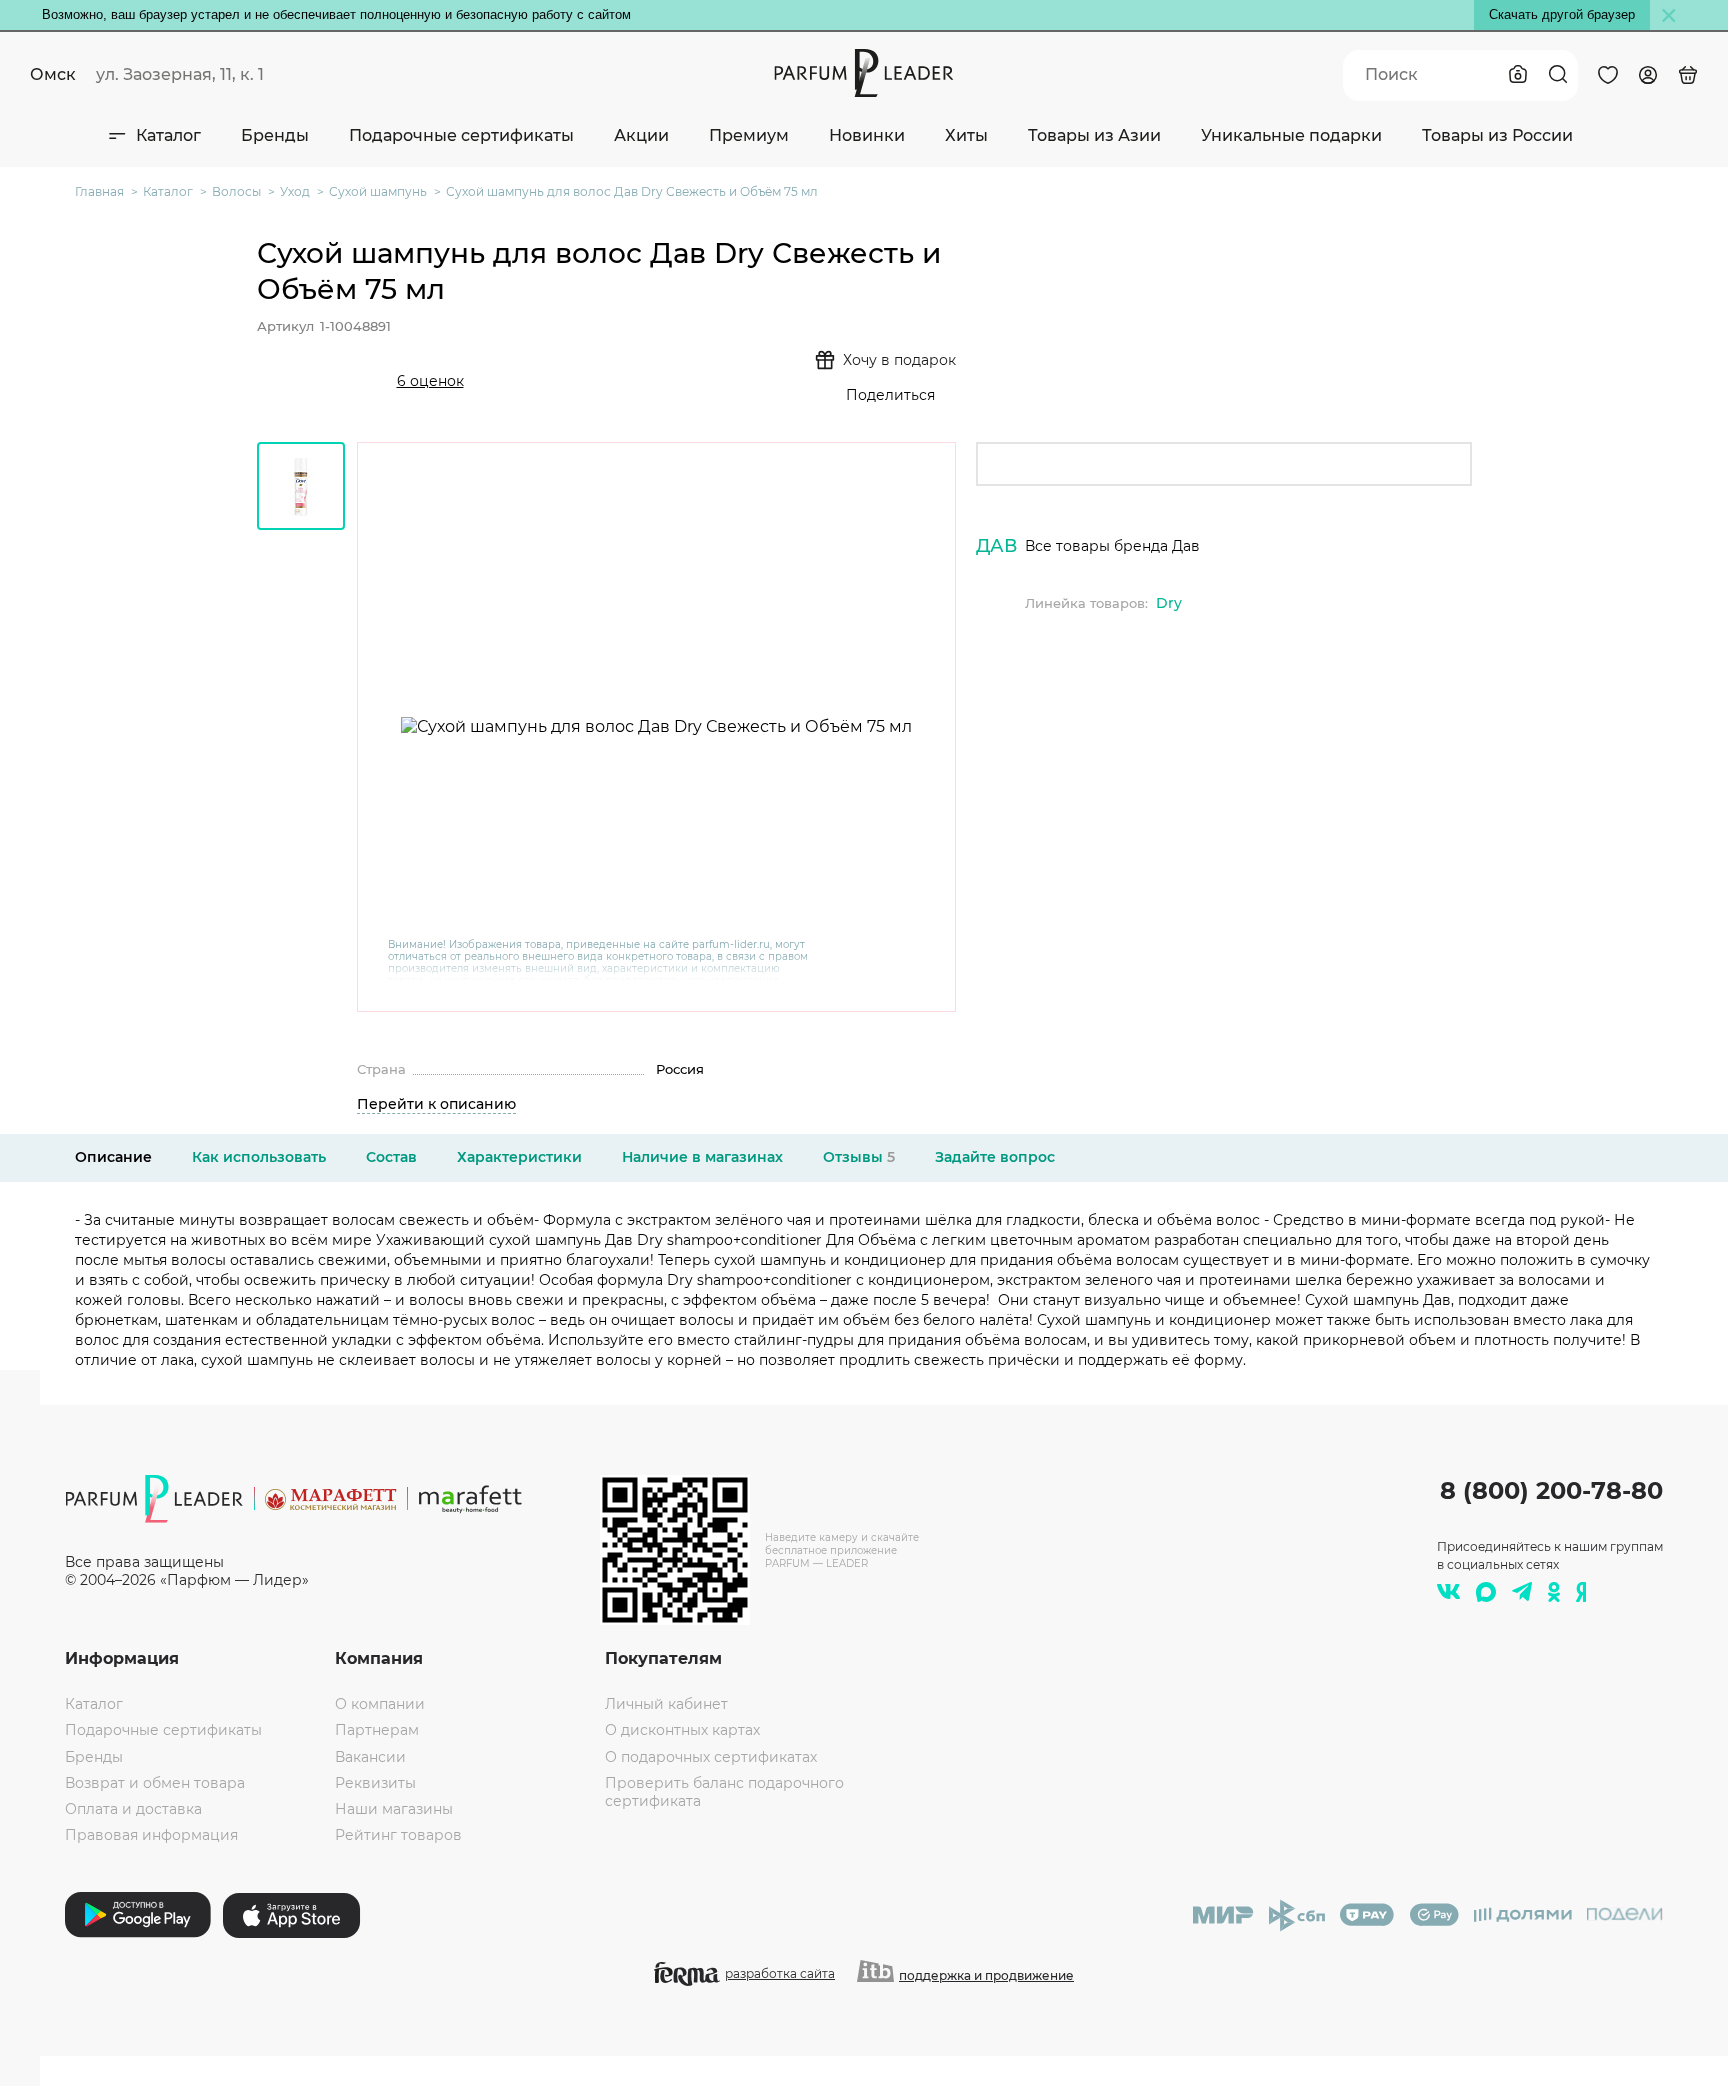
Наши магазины (394, 1809)
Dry (1169, 603)
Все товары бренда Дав (1112, 546)
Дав (996, 546)
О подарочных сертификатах (711, 1757)
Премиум (749, 135)
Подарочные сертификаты (461, 135)
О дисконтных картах (682, 1730)
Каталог (168, 135)
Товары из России (1497, 135)
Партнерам (377, 1730)
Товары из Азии (1094, 135)
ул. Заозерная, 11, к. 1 (180, 74)
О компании (380, 1704)
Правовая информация (151, 1835)
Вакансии (370, 1757)
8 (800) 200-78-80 (1551, 1490)
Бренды (275, 135)
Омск (53, 74)
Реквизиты (375, 1783)
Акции (641, 135)
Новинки (867, 135)
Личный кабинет (666, 1704)
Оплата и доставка (133, 1809)
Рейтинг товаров (398, 1835)
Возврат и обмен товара (155, 1783)
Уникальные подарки (1291, 135)
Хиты (966, 135)
